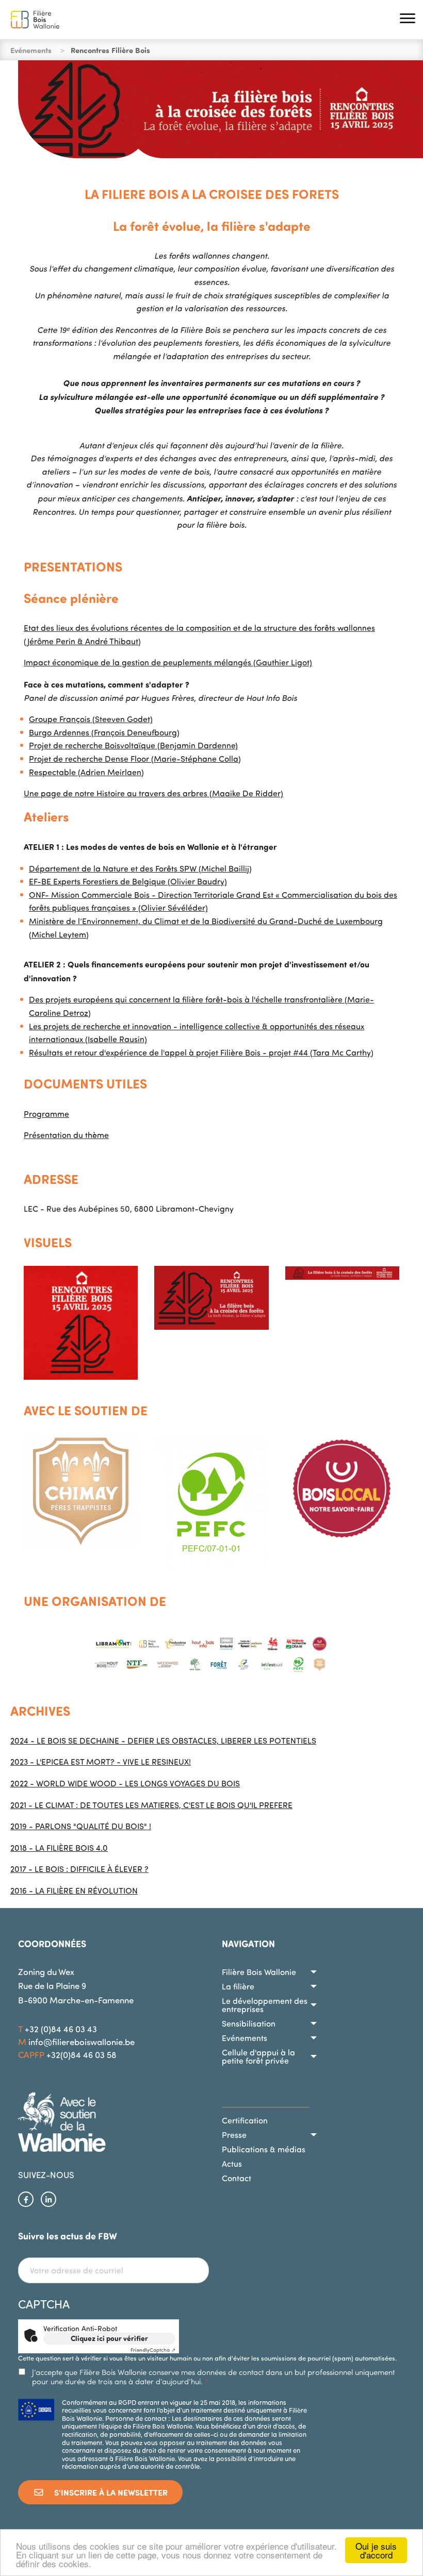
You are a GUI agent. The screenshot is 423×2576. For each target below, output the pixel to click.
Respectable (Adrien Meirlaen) (86, 772)
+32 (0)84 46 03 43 (61, 2029)
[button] (408, 20)
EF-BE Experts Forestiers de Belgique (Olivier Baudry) (128, 881)
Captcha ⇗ (153, 2350)
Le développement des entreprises (265, 2005)
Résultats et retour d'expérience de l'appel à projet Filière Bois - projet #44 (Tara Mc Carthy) (201, 1052)
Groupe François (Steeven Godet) (91, 719)
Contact (237, 2178)
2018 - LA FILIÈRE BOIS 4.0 (59, 1848)
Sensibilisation (249, 2023)
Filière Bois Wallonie (259, 1972)
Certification (245, 2120)
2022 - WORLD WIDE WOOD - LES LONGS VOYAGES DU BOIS (125, 1783)
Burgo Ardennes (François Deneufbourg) (104, 732)
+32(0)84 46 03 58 (82, 2055)
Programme (46, 1114)
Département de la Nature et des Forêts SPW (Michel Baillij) (140, 868)
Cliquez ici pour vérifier (109, 2338)
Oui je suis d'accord (376, 2550)
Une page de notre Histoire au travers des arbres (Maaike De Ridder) (153, 793)
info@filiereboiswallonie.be (82, 2042)
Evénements (245, 2038)
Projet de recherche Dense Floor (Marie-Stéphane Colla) (135, 759)
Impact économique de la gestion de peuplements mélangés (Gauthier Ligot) (168, 662)
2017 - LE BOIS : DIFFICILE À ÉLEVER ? (79, 1869)
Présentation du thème (66, 1135)
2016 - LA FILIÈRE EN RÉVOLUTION (74, 1891)
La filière (238, 1986)
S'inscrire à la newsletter (110, 2492)
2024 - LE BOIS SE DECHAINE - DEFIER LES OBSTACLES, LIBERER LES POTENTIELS (163, 1741)
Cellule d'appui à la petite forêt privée (258, 2056)
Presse (234, 2135)
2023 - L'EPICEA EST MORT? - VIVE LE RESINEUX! (101, 1762)
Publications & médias (264, 2149)
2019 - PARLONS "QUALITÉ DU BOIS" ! (81, 1826)
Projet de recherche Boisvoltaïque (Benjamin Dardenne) (133, 745)
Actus (232, 2164)
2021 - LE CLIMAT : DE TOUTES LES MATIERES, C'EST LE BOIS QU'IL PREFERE (151, 1805)
